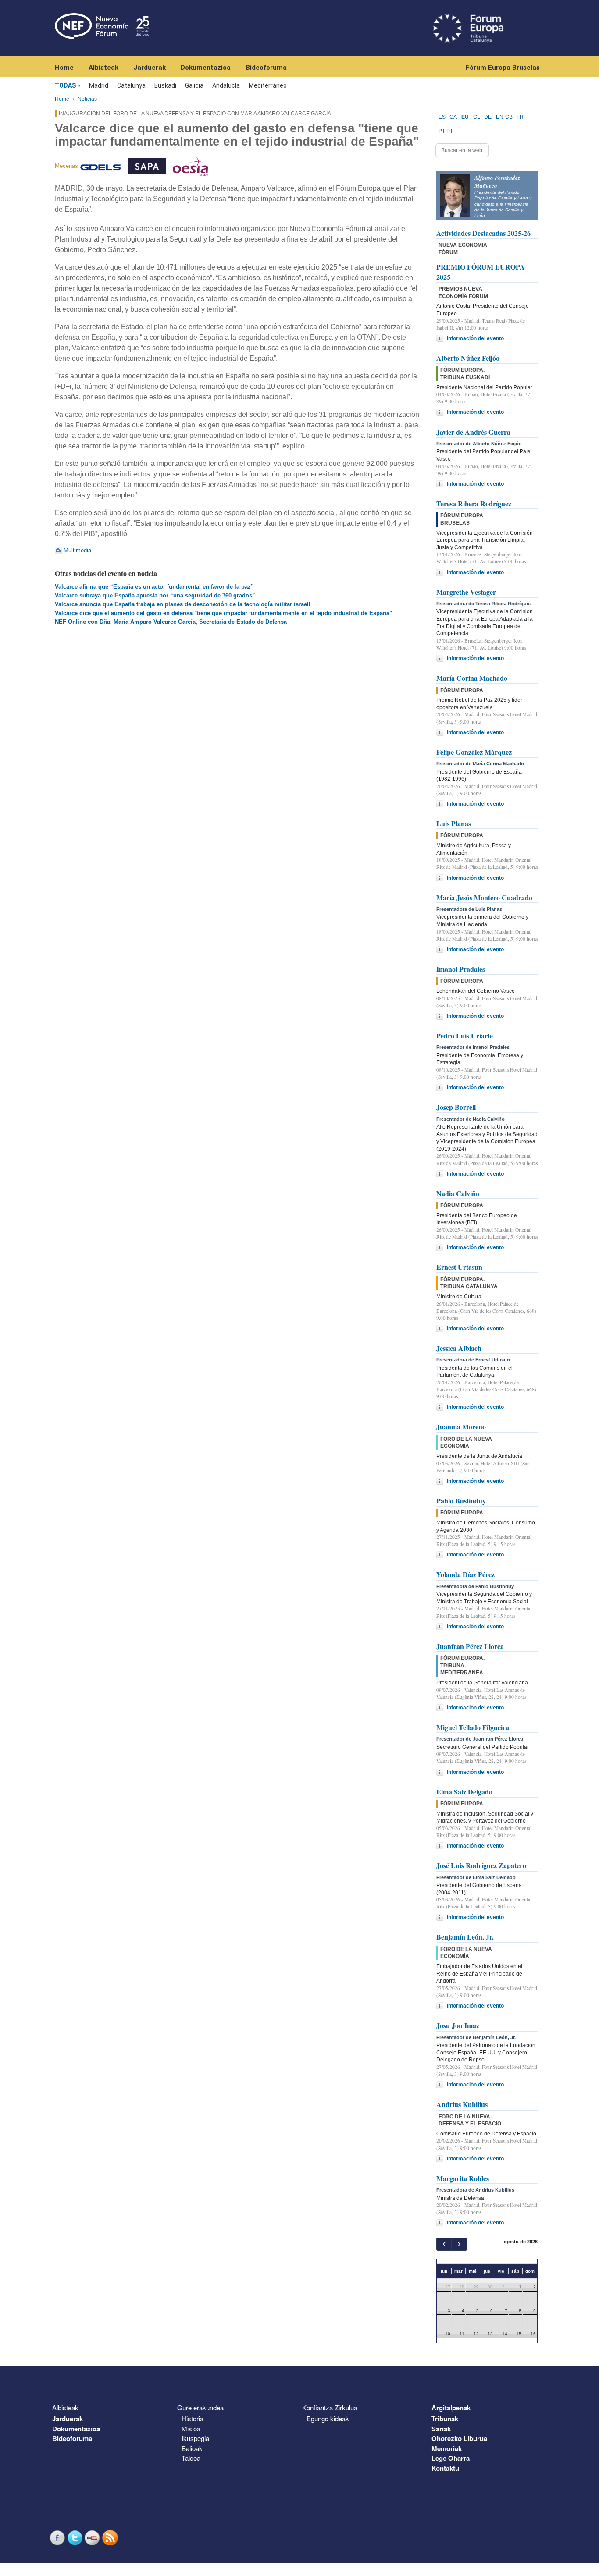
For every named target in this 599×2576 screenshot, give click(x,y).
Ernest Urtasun (459, 1267)
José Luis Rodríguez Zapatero (481, 1865)
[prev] (444, 2244)
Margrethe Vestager (466, 592)
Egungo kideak (328, 2418)
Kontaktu (445, 2468)
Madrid (99, 85)
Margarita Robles (463, 2178)
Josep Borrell (456, 1107)
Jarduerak (150, 68)
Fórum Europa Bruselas (503, 68)
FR (520, 117)
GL (477, 117)
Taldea (191, 2458)
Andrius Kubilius (462, 2104)
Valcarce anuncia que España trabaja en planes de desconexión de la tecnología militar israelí (183, 604)
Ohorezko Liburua (459, 2438)
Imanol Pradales (461, 969)
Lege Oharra (451, 2458)
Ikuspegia (195, 2438)
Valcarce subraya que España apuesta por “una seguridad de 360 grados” (155, 595)
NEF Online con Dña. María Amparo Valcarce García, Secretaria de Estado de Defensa (171, 622)
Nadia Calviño (458, 1193)
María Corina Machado (472, 678)
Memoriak (447, 2448)
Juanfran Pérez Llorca (470, 1646)
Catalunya (131, 85)
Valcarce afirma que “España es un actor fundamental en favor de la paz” (154, 587)
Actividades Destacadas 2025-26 (483, 233)
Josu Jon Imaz (458, 2025)
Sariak (441, 2429)
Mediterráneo (268, 85)
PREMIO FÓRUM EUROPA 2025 (481, 272)
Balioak (192, 2448)
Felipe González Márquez (474, 752)
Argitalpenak (451, 2408)
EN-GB (504, 117)
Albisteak (103, 68)
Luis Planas (454, 823)
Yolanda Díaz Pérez (465, 1574)
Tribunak (445, 2419)
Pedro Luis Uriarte (465, 1036)
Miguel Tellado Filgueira (473, 1727)
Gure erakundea (200, 2407)
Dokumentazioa (206, 68)
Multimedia (77, 550)
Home (64, 68)
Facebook (58, 2538)
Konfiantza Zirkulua (330, 2407)
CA (453, 117)
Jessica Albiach (459, 1348)
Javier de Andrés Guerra (473, 432)
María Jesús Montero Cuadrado (484, 897)
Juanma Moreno (461, 1427)
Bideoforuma (266, 68)
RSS (111, 2538)
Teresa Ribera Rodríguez (474, 503)
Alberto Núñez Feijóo (468, 358)
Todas (65, 85)
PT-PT (446, 131)
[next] (459, 2244)
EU (465, 117)
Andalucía (226, 85)
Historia (193, 2418)
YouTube (93, 2538)
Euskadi (165, 85)
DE (488, 117)
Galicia (194, 85)
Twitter (76, 2538)
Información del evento (475, 338)
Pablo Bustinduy (461, 1501)
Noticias (87, 99)
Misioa (191, 2429)
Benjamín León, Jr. (465, 1937)
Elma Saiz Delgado (464, 1792)
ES (442, 117)
